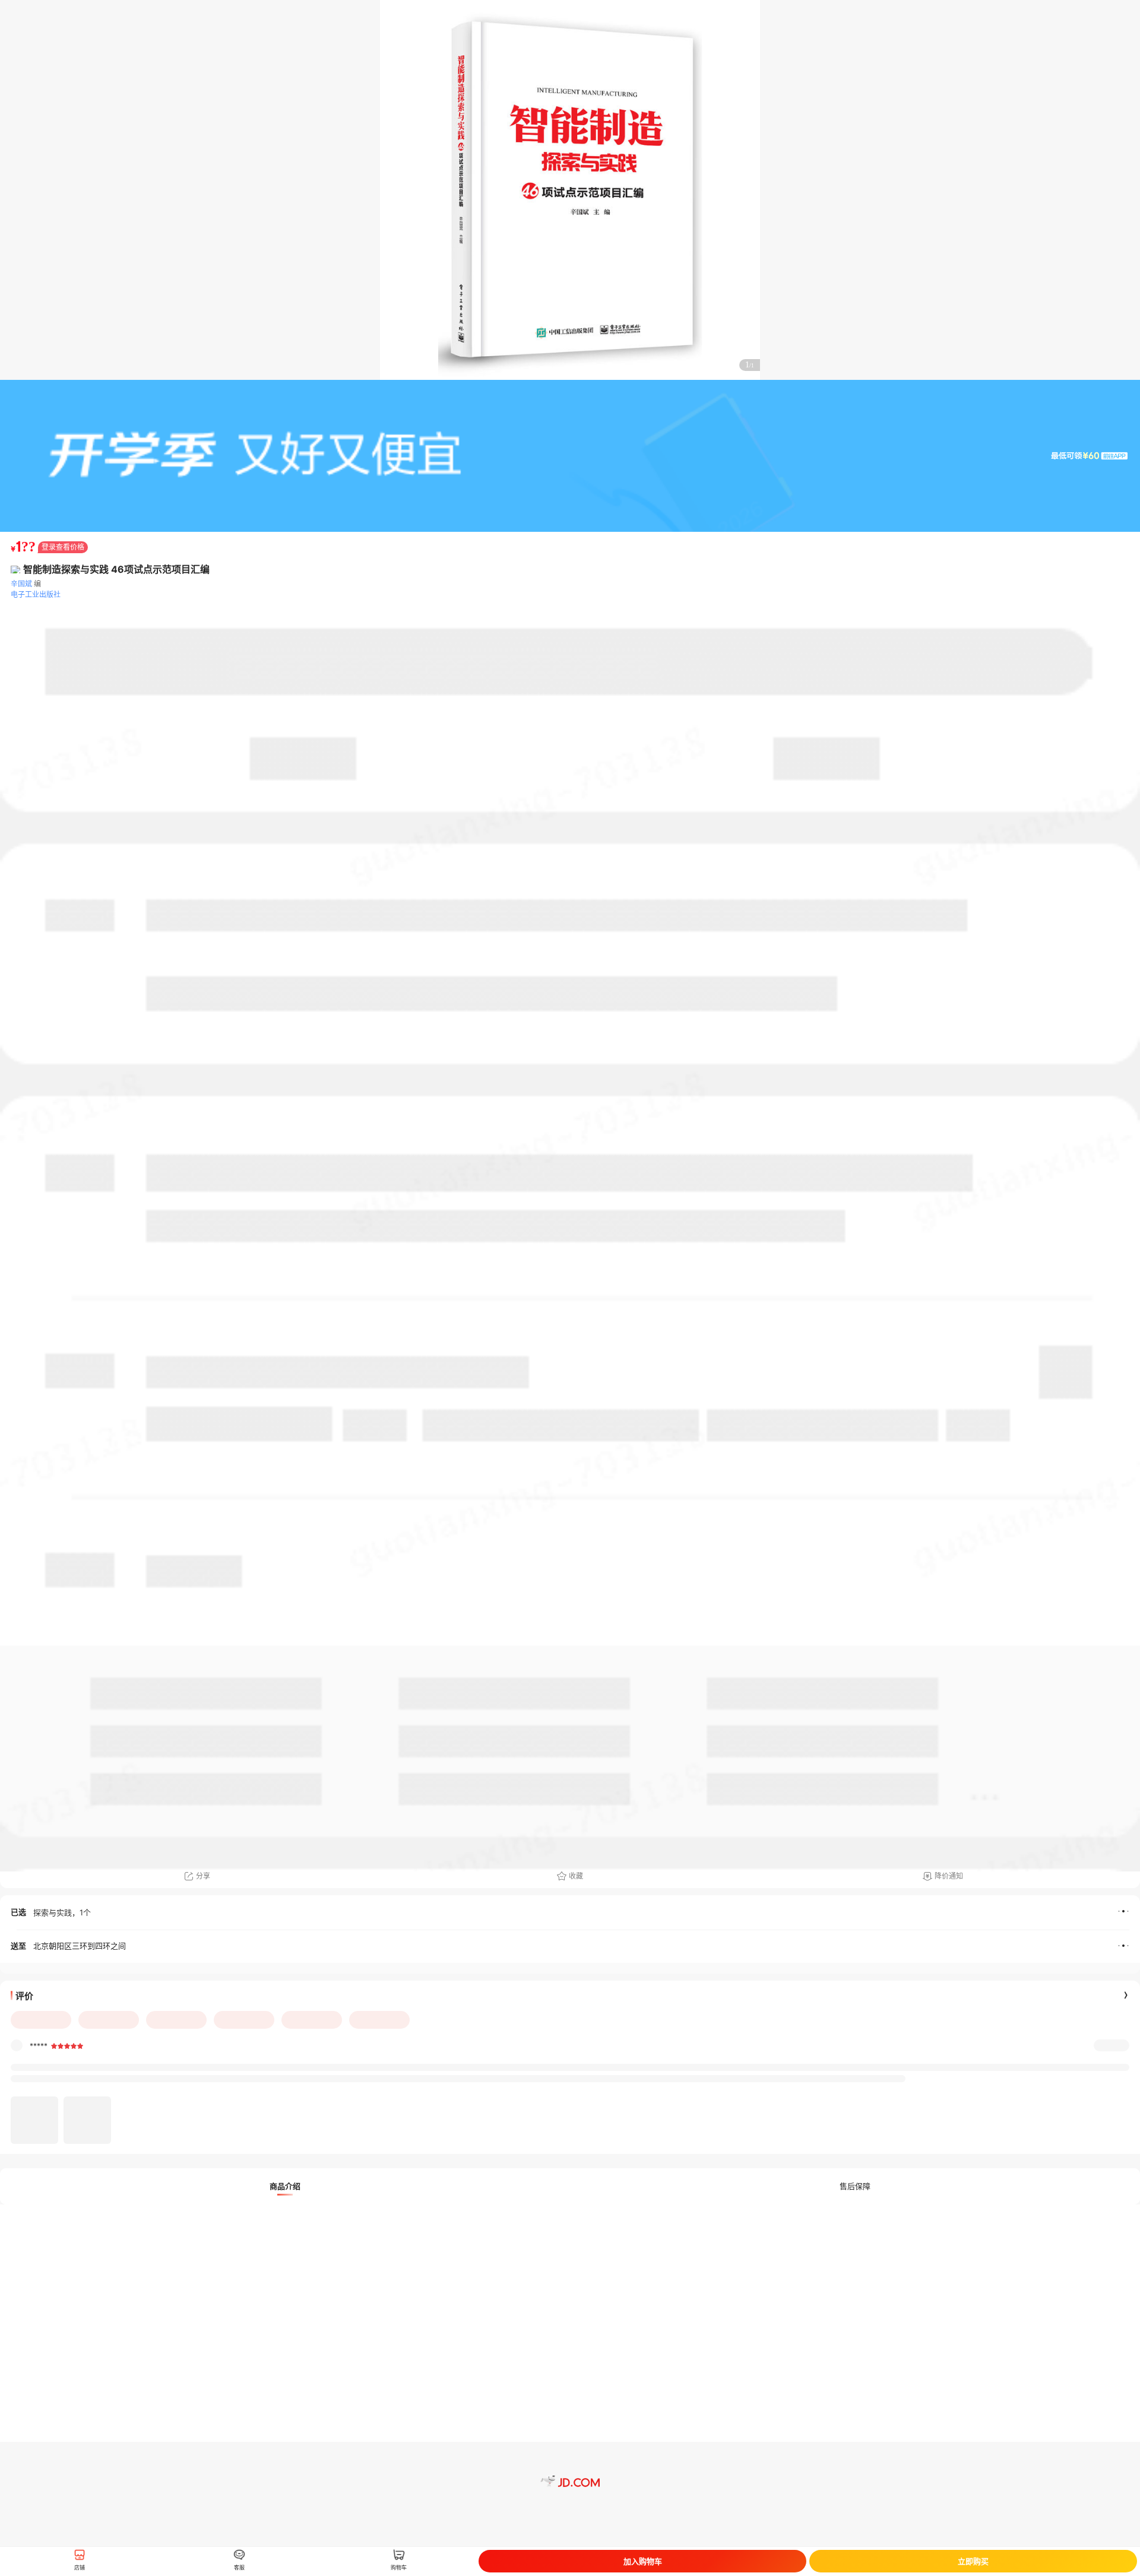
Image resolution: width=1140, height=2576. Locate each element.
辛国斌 (21, 584)
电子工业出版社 (36, 594)
